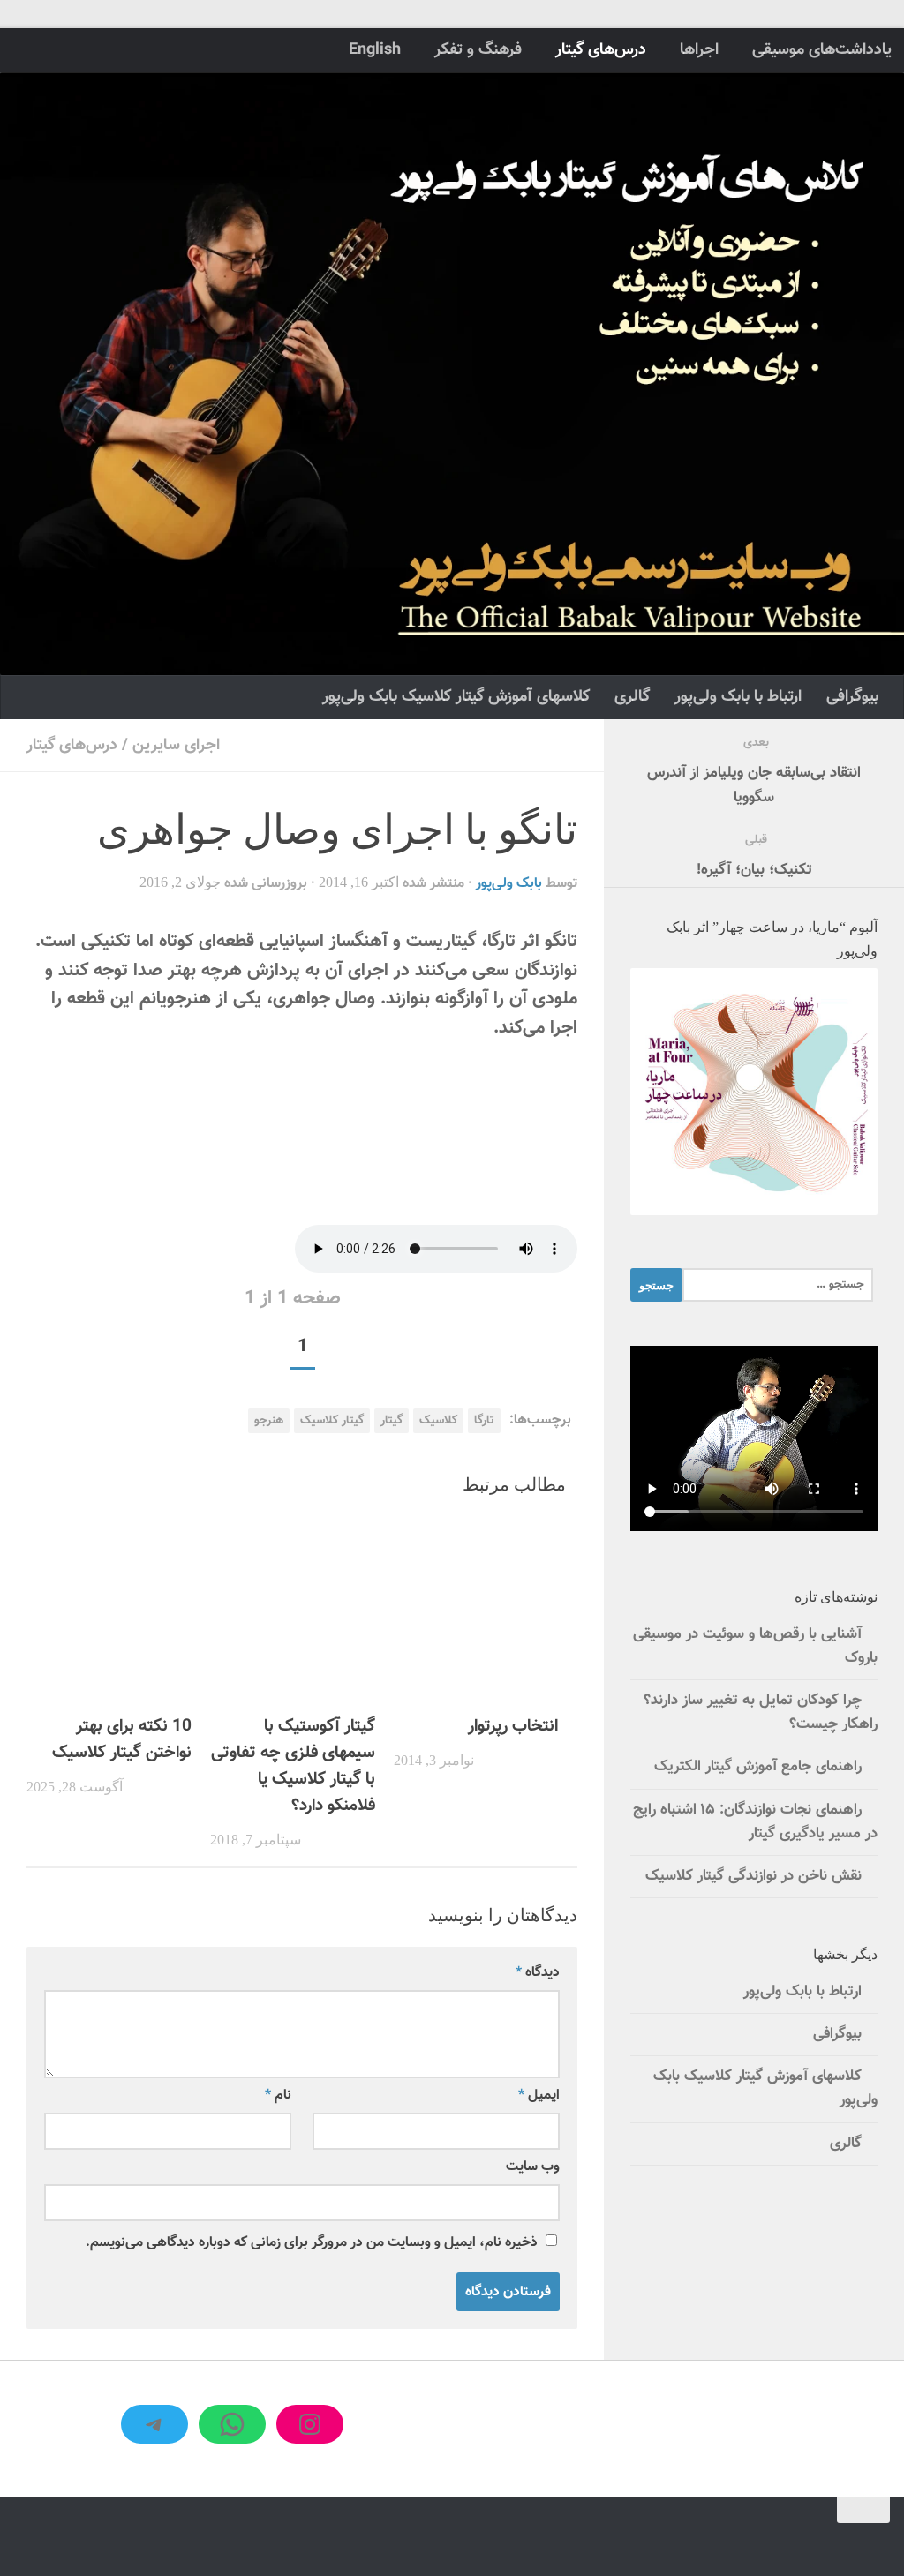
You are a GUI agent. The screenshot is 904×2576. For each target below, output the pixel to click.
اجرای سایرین (176, 745)
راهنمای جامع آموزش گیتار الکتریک (758, 1767)
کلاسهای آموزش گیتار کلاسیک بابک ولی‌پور (456, 697)
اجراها (699, 50)
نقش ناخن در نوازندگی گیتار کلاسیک (753, 1876)
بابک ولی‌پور (509, 883)
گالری (632, 697)
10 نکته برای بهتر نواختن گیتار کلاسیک (122, 1739)
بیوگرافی (852, 697)
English (375, 50)
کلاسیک (438, 1420)
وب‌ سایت (533, 2167)
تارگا (484, 1420)
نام (278, 2095)
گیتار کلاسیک (332, 1420)
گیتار (392, 1420)
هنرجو (269, 1420)
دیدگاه (538, 1972)
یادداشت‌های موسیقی (822, 50)
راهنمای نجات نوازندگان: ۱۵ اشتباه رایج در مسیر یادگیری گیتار (755, 1822)
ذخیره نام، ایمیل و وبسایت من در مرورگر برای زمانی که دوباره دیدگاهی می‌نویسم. (312, 2242)
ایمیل (539, 2095)
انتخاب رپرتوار (513, 1726)
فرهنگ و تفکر (478, 50)
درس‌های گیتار (601, 50)
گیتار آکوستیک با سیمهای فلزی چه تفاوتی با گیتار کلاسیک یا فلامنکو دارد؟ (293, 1765)
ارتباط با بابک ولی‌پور (738, 697)
